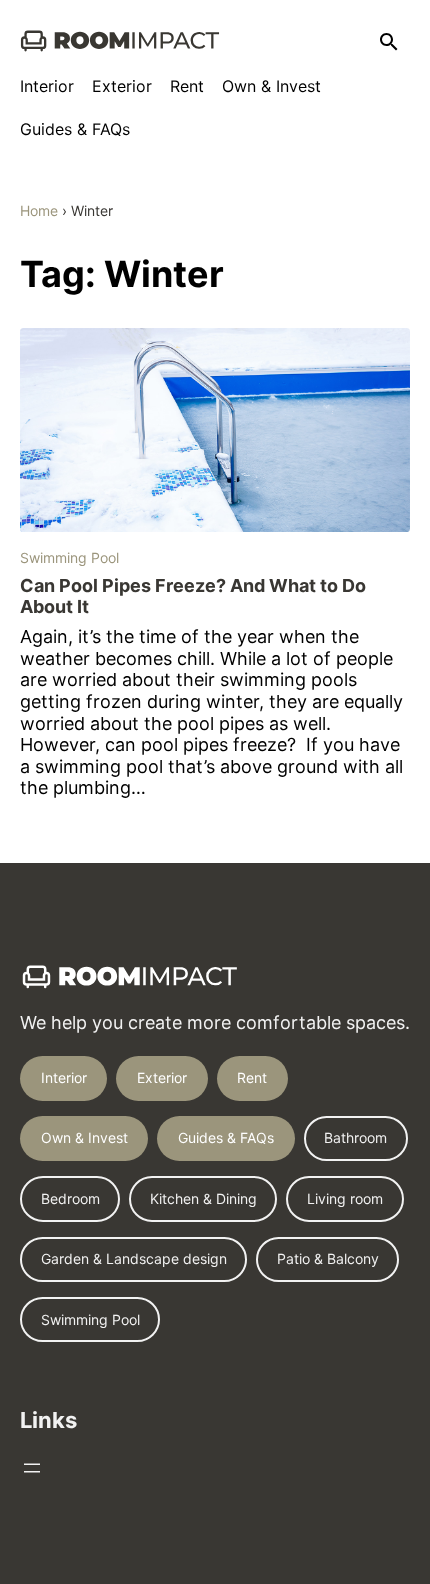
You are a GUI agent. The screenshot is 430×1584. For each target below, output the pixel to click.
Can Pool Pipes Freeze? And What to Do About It (193, 596)
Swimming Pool (69, 557)
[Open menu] (32, 1468)
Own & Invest (84, 1137)
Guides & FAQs (226, 1137)
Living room (345, 1198)
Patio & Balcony (328, 1258)
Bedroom (70, 1198)
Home (39, 210)
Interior (64, 1077)
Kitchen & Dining (203, 1198)
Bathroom (355, 1137)
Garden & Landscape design (134, 1258)
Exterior (162, 1077)
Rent (252, 1077)
